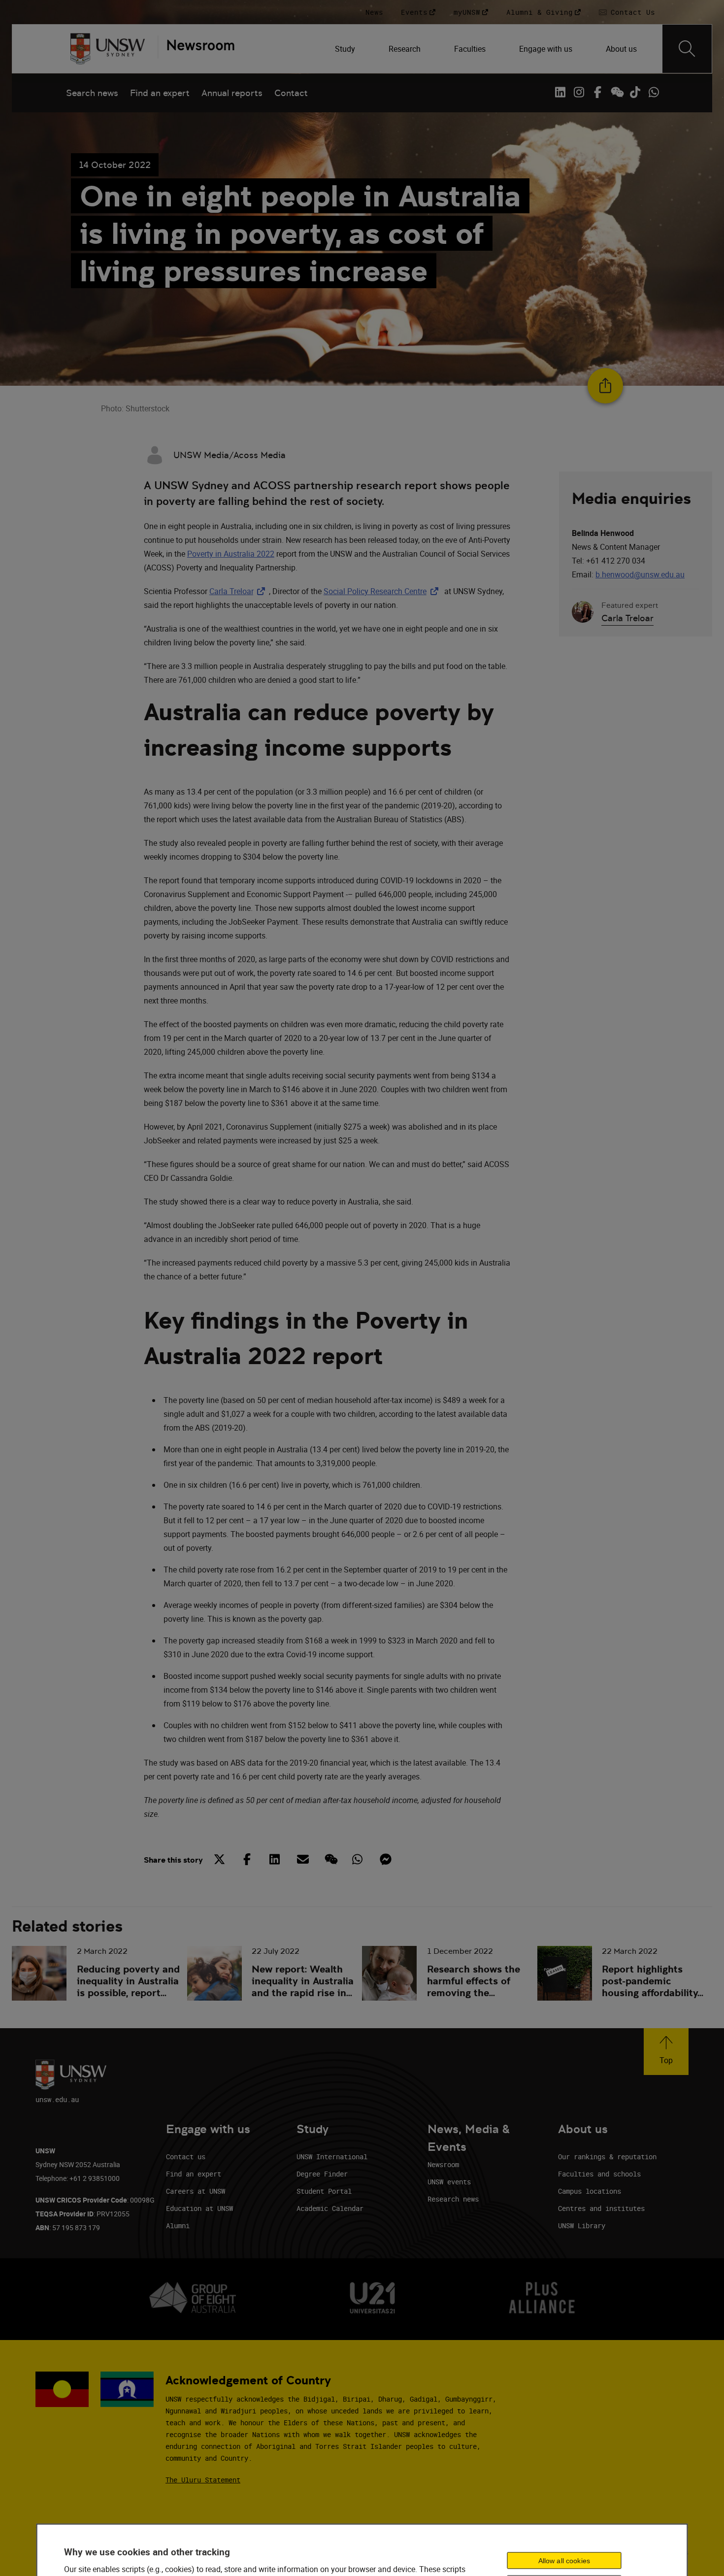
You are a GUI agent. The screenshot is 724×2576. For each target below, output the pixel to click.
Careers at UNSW (196, 2191)
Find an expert (160, 93)
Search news (92, 93)
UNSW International (332, 2157)
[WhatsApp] (654, 92)
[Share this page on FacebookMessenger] (385, 1859)
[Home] (108, 49)
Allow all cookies (564, 2561)
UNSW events (449, 2182)
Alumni (178, 2225)
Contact (291, 93)
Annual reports (232, 93)
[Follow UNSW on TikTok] (635, 92)
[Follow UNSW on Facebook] (597, 92)
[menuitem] (346, 49)
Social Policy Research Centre (383, 591)
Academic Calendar (330, 2208)
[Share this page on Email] (302, 1859)
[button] (666, 2052)
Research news (453, 2199)
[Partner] (196, 49)
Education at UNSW (199, 2208)
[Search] (687, 49)
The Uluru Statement (203, 2480)
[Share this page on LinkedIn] (275, 1859)
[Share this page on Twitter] (220, 1859)
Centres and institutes (601, 2208)
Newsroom (443, 2164)
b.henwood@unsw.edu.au (640, 574)
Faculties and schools (599, 2174)
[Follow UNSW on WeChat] (616, 92)
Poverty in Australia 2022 (231, 554)
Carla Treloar (239, 591)
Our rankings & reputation (607, 2157)
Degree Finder (322, 2174)
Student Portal (324, 2191)
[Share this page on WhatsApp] (358, 1859)
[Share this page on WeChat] (330, 1859)
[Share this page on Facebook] (247, 1859)
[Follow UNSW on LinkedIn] (560, 92)
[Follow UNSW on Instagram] (579, 92)
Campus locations (590, 2191)
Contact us (186, 2157)
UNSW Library (582, 2225)
